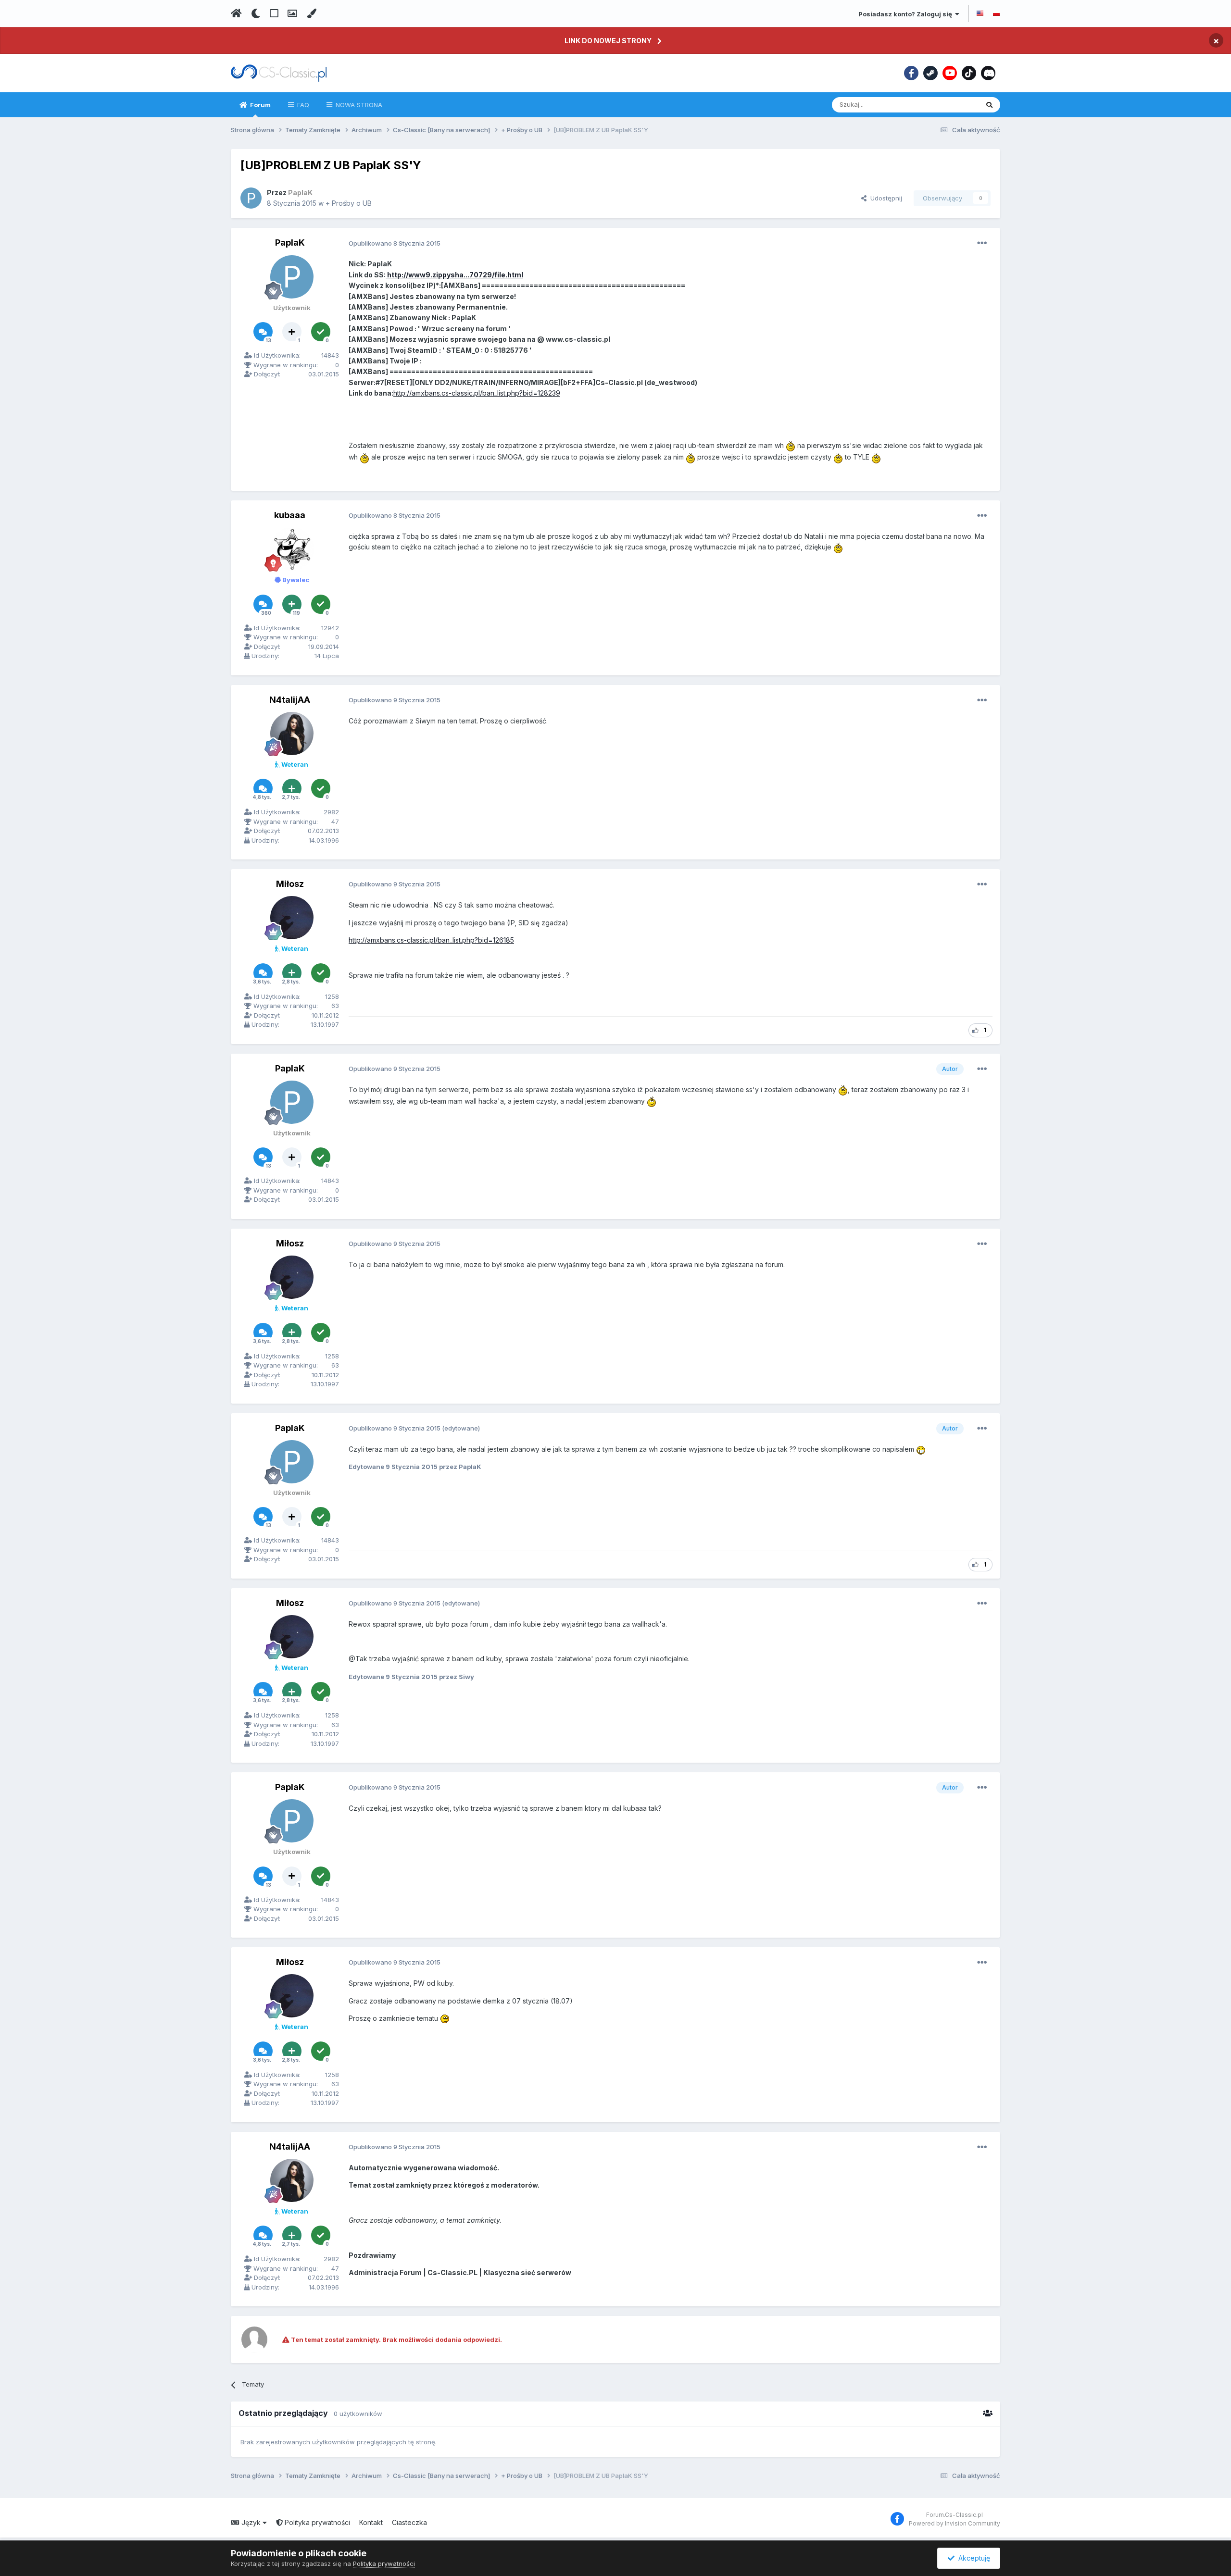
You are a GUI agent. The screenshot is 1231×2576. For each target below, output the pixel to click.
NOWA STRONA (358, 105)
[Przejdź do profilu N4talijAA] (292, 734)
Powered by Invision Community (955, 2523)
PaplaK (290, 243)
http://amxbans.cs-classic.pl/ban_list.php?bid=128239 (477, 393)
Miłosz (290, 884)
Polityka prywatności (316, 2522)
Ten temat (951, 105)
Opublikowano (395, 243)
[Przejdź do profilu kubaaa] (292, 549)
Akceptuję (972, 2558)
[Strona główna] (236, 13)
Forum (260, 105)
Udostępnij (884, 198)
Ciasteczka (409, 2522)
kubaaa (290, 515)
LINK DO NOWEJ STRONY (608, 41)
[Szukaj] (989, 105)
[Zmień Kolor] (311, 13)
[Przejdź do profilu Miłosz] (292, 918)
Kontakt (371, 2522)
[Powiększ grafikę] (791, 445)
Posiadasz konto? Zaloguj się (907, 14)
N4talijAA (290, 700)
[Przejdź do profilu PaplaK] (251, 198)
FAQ (302, 105)
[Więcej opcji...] (982, 243)
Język (251, 2522)
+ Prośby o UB (349, 203)
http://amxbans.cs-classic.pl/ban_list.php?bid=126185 (431, 940)
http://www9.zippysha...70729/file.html (454, 275)
